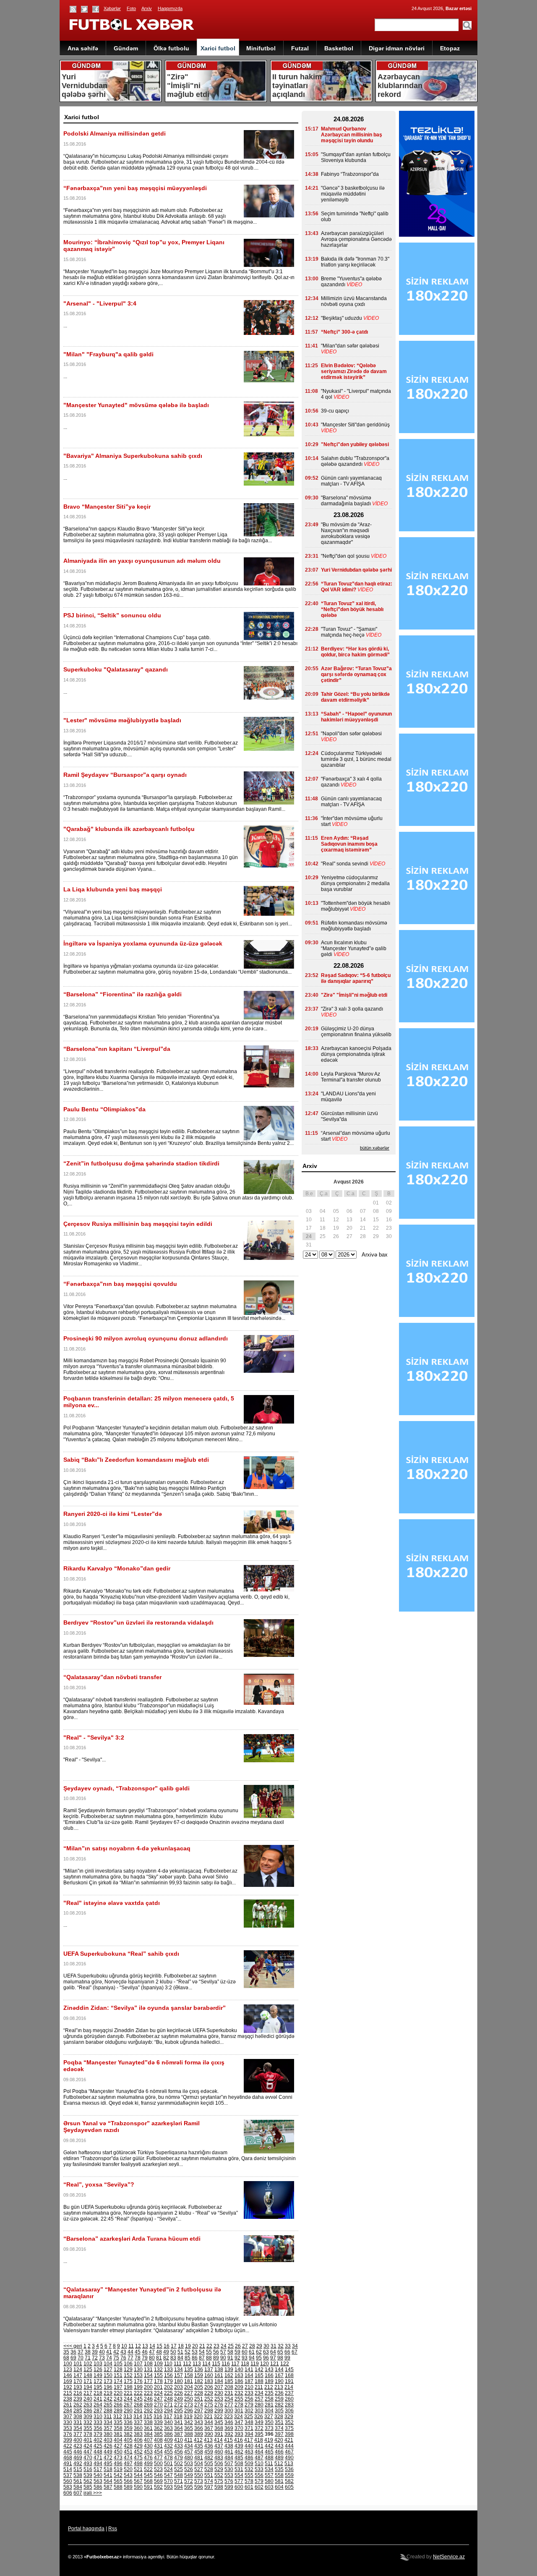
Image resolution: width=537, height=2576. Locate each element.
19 (188, 2346)
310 (98, 2417)
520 (128, 2469)
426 (108, 2446)
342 (189, 2422)
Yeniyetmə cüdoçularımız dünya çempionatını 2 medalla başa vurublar (355, 883)
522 (148, 2469)
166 (269, 2375)
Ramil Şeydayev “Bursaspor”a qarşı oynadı (125, 775)
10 (124, 2346)
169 (68, 2381)
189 (269, 2381)
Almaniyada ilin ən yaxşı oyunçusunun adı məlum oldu (142, 561)
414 (218, 2440)
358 (118, 2428)
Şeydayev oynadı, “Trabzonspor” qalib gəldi (126, 1788)
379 (98, 2434)
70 (81, 2358)
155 (158, 2375)
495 (108, 2464)
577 (239, 2481)
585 (88, 2487)
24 (224, 2346)
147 (78, 2375)
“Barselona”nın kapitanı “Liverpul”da (117, 1049)
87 (202, 2358)
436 (209, 2446)
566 (128, 2481)
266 (118, 2405)
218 (98, 2393)
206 (209, 2387)
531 (239, 2469)
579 (259, 2481)
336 (128, 2422)
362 (158, 2428)
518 (108, 2469)
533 (259, 2469)
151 (118, 2375)
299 (219, 2411)
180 (179, 2381)
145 (289, 2370)
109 (158, 2364)
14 (152, 2346)
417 (249, 2440)
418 (259, 2440)
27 (245, 2346)
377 (78, 2434)
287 (98, 2411)
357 (108, 2428)
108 (148, 2364)
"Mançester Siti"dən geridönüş (355, 425)
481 (199, 2458)
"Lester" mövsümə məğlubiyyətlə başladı (122, 720)
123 (68, 2370)
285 (78, 2411)
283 (289, 2405)
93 (245, 2358)
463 (249, 2452)
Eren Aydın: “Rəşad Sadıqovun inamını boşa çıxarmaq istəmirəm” (349, 844)
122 (285, 2364)
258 (269, 2399)
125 (88, 2370)
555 (249, 2475)
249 (179, 2399)
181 (189, 2381)
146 (68, 2375)
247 (158, 2399)
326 (259, 2417)
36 (73, 2352)
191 (289, 2381)
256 (249, 2399)
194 (88, 2387)
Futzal (300, 48)
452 (138, 2452)
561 (78, 2481)
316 (158, 2417)
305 (279, 2411)
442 (269, 2446)
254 (229, 2399)
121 (275, 2364)
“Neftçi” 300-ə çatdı (344, 332)
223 (148, 2393)
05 (336, 1211)
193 (78, 2387)
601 (249, 2487)
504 (199, 2464)
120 (265, 2364)
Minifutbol (261, 48)
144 (279, 2370)
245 (138, 2399)
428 (128, 2446)
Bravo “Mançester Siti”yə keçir (107, 507)
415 (228, 2440)
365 (189, 2428)
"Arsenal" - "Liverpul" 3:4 (100, 303)
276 (219, 2405)
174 (118, 2381)
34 (295, 2346)
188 (259, 2381)
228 (199, 2393)
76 (123, 2358)
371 (249, 2428)
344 (209, 2422)
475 (138, 2458)
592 (158, 2487)
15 (159, 2346)
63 (266, 2352)
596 (199, 2487)
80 (152, 2358)
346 (229, 2422)
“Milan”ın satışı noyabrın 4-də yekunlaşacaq (127, 1848)
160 (209, 2375)
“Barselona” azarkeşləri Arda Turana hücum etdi (132, 2239)
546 (158, 2475)
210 (249, 2387)
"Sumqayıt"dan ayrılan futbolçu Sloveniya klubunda (356, 157)
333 (98, 2422)
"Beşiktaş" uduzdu (341, 318)
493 (88, 2464)
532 (249, 2469)
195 (98, 2387)
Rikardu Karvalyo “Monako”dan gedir (117, 1568)
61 (252, 2352)
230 (219, 2393)
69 (73, 2358)
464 (259, 2452)
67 (295, 2352)
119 (255, 2364)
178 (158, 2381)
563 (98, 2481)
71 (88, 2358)
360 (138, 2428)
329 (289, 2417)
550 (199, 2475)
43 (123, 2352)
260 (289, 2399)
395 (259, 2434)
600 (239, 2487)
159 (199, 2375)
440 (249, 2446)
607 (78, 2493)
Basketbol (339, 48)
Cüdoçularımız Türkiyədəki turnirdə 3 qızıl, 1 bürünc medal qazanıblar (356, 759)
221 (128, 2393)
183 (209, 2381)
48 (159, 2352)
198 (128, 2387)
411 (188, 2440)
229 (209, 2393)
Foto (131, 8)
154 (148, 2375)
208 (229, 2387)
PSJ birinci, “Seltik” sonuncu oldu (112, 615)
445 (68, 2452)
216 (78, 2393)
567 (138, 2481)
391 (219, 2434)
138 (219, 2370)
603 (269, 2487)
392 (229, 2434)
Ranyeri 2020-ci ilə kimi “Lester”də (113, 1514)
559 (289, 2475)
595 (189, 2487)
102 (88, 2364)
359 (128, 2428)
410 (179, 2440)
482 (209, 2458)
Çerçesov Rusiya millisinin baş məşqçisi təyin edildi (138, 1224)
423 (78, 2446)
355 (88, 2428)
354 (78, 2428)
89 (216, 2358)
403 (108, 2440)
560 (68, 2481)
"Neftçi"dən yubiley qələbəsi (355, 444)
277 (229, 2405)
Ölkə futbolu (171, 48)
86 (195, 2358)
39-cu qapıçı (335, 411)
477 (158, 2458)
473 (118, 2458)
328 (279, 2417)
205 (199, 2387)
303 (259, 2411)
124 (78, 2370)
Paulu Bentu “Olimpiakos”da (104, 1109)
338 (148, 2422)
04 (323, 1211)
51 (180, 2352)
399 (68, 2440)
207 (219, 2387)
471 (98, 2458)
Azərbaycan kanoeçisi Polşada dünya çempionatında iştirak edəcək (356, 1054)
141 (249, 2370)
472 (108, 2458)
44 (130, 2352)
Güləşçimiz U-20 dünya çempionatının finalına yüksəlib (356, 1032)
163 (239, 2375)
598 (219, 2487)
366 (199, 2428)
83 (173, 2358)
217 (88, 2393)
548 (179, 2475)
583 (68, 2487)
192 (68, 2387)
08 (376, 1211)
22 (209, 2346)
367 (209, 2428)
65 (280, 2352)
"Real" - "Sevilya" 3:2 (94, 1737)
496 (118, 2464)
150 (108, 2375)
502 (179, 2464)
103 (98, 2364)
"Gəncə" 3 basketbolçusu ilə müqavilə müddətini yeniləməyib (353, 194)
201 (158, 2387)
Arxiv (147, 8)
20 (195, 2346)
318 (178, 2417)
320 (198, 2417)
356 (98, 2428)
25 (231, 2346)
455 (168, 2452)
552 (219, 2475)
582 (289, 2481)
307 (68, 2417)
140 (239, 2370)
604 (279, 2487)
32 (281, 2346)
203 (179, 2387)
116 (226, 2364)
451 (128, 2452)
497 (128, 2464)
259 (279, 2399)
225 (168, 2393)
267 (128, 2405)
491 (68, 2464)
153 (138, 2375)
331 (78, 2422)
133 (168, 2370)
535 (279, 2469)
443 (279, 2446)
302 (249, 2411)
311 (108, 2417)
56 (216, 2352)
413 (208, 2440)
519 (118, 2469)
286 (88, 2411)
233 (249, 2393)
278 (239, 2405)
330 (68, 2422)
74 (109, 2358)
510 (259, 2464)
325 (249, 2417)
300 (229, 2411)
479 (179, 2458)
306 (289, 2411)
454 (158, 2452)
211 (259, 2387)
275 (209, 2405)
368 (219, 2428)
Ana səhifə (83, 48)
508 (239, 2464)
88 (209, 2358)
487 (259, 2458)
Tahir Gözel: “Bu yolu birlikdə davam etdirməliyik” (355, 697)
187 (249, 2381)
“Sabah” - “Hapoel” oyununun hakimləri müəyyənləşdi (356, 717)
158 (189, 2375)
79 (145, 2358)
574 (209, 2481)
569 (158, 2481)
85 (188, 2358)
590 (138, 2487)
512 (279, 2464)
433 (179, 2446)
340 (168, 2422)
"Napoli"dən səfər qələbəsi (351, 734)
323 (228, 2417)
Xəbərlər (112, 8)
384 (148, 2434)
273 (189, 2405)
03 (309, 1211)
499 (148, 2464)
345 (219, 2422)
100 (68, 2364)
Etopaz (450, 48)
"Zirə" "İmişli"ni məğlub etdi (354, 995)
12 (138, 2346)
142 (259, 2370)
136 (199, 2370)
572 (189, 2481)
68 (66, 2358)
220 (118, 2393)
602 (259, 2487)
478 (168, 2458)
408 (158, 2440)
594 (179, 2487)
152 (128, 2375)
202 (168, 2387)
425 (98, 2446)
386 (168, 2434)
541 (108, 2475)
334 (108, 2422)
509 (249, 2464)
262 (78, 2405)
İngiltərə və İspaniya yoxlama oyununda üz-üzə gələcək (143, 943)
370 (239, 2428)
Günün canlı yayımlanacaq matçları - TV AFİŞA (351, 481)
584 (78, 2487)
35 (66, 2352)
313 (128, 2417)
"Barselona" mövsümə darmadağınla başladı (346, 501)
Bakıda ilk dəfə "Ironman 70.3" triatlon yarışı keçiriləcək (355, 262)
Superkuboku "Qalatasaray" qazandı (116, 669)
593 (168, 2487)
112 (187, 2364)
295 (179, 2411)
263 (88, 2405)
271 (168, 2405)
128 (118, 2370)
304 (269, 2411)
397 (279, 2434)
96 (266, 2358)
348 (249, 2422)
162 (229, 2375)
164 (249, 2375)
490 (289, 2458)
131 (148, 2370)
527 (199, 2469)
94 (252, 2358)
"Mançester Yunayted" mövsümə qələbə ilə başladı (136, 405)
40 (102, 2352)
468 (68, 2458)
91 (230, 2358)
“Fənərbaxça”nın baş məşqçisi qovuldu (120, 1284)
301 (239, 2411)
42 (116, 2352)
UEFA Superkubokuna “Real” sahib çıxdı (121, 1954)
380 (108, 2434)
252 (209, 2399)
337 (138, 2422)
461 (229, 2452)
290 (128, 2411)
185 (229, 2381)
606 (68, 2493)
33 (288, 2346)
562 (88, 2481)
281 (269, 2405)
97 (273, 2358)
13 (145, 2346)
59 (237, 2352)
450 (118, 2452)
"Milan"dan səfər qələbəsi (350, 346)
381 (118, 2434)
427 (118, 2446)
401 (88, 2440)
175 (128, 2381)
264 (98, 2405)
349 (259, 2422)
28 (252, 2346)
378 (88, 2434)
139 (229, 2370)
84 (180, 2358)
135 (189, 2370)
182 (199, 2381)
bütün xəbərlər (375, 1148)
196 (108, 2387)
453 (148, 2452)
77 (130, 2358)
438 (229, 2446)
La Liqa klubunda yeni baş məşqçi (113, 889)
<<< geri (73, 2346)
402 (98, 2440)
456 (179, 2452)
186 (239, 2381)
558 (279, 2475)
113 (197, 2364)
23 (216, 2346)
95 (259, 2358)
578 (249, 2481)
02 (389, 1203)
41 (109, 2352)
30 (266, 2346)
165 (259, 2375)
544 (138, 2475)
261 (68, 2405)
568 (148, 2481)
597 (209, 2487)
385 (158, 2434)
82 (166, 2358)
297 (199, 2411)
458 (199, 2452)
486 (249, 2458)
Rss (113, 2529)
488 (269, 2458)
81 (159, 2358)
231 (229, 2393)
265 (108, 2405)
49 (166, 2352)
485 (239, 2458)
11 (131, 2346)
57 (223, 2352)
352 (289, 2422)
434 (189, 2446)
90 (223, 2358)
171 (88, 2381)
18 (181, 2346)
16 (167, 2346)
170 (78, 2381)
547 (168, 2475)
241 (98, 2399)
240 (88, 2399)
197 (118, 2387)
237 (289, 2393)
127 (108, 2370)
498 (138, 2464)
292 (148, 2411)
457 (189, 2452)
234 (259, 2393)
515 (78, 2469)
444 (289, 2446)
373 (269, 2428)
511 (269, 2464)
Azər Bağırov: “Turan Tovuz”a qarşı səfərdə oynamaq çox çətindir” (356, 674)
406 (138, 2440)
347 (239, 2422)
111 (178, 2364)
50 (173, 2352)
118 (245, 2364)
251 (199, 2399)
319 (188, 2417)
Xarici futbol (218, 48)
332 (88, 2422)
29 (259, 2346)
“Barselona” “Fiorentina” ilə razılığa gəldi (123, 994)
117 (235, 2364)
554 (239, 2475)
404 (118, 2440)
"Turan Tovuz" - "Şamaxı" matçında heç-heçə (349, 632)
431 (158, 2446)
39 (95, 2352)
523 (158, 2469)
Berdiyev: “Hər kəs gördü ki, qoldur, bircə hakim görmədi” (355, 652)
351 (279, 2422)
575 (219, 2481)
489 (279, 2458)
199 (138, 2387)
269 (148, 2405)
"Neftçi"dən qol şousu (345, 556)
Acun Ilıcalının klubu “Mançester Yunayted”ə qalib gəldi (354, 948)
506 (219, 2464)
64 (273, 2352)
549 (189, 2475)
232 (239, 2393)
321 (208, 2417)
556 (259, 2475)
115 (216, 2364)
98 (280, 2358)
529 (219, 2469)
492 (78, 2464)
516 (88, 2469)
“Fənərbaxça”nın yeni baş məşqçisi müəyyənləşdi (135, 188)
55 (209, 2352)
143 (269, 2370)
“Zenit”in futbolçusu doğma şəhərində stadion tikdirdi (141, 1163)
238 (68, 2399)
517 (98, 2469)
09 (389, 1211)
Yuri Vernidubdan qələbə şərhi (356, 570)
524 (168, 2469)
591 (148, 2487)
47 (152, 2352)
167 (279, 2375)
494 (98, 2464)
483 (219, 2458)
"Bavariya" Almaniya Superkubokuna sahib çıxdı (133, 456)
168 (289, 2375)
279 (249, 2405)
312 (118, 2417)
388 (189, 2434)
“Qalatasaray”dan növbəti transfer (112, 1677)
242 (108, 2399)
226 (179, 2393)
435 (199, 2446)
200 (148, 2387)
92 (237, 2358)
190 (279, 2381)
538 (78, 2475)
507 (229, 2464)
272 (179, 2405)
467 (289, 2452)
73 (102, 2358)
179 (168, 2381)
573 (199, 2481)
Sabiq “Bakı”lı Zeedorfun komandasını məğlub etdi (136, 1460)
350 (269, 2422)
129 (128, 2370)
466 (279, 2452)
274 (199, 2405)
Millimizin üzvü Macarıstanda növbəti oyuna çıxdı (354, 301)
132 (158, 2370)
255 (239, 2399)
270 (158, 2405)
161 (219, 2375)
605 (289, 2487)
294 (168, 2411)
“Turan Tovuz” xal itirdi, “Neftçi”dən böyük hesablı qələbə (352, 609)
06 (349, 1211)
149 (98, 2375)
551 (209, 2475)
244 (128, 2399)
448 (98, 2452)
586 (98, 2487)
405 (128, 2440)
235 (269, 2393)
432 (168, 2446)
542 (118, 2475)
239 (78, 2399)
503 (189, 2464)
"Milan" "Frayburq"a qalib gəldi (108, 354)
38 (88, 2352)
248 (168, 2399)
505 (209, 2464)
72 (95, 2358)
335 (118, 2422)
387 (179, 2434)
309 (88, 2417)
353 (68, 2428)
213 (279, 2387)
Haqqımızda (170, 8)
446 (78, 2452)
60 (245, 2352)
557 (269, 2475)
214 (289, 2387)
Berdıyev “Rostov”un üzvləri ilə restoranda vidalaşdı (138, 1622)
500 (158, 2464)
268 (138, 2405)
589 (128, 2487)
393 (239, 2434)
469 (78, 2458)
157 (179, 2375)
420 (279, 2440)
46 (145, 2352)
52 (188, 2352)
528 (209, 2469)
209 (239, 2387)
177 (148, 2381)
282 (279, 2405)
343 (199, 2422)
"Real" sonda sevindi (345, 864)
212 (269, 2387)
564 (108, 2481)
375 (289, 2428)
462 (239, 2452)
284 (68, 2411)
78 (138, 2358)
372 (259, 2428)
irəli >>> (93, 2493)
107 (138, 2364)
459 (209, 2452)
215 (68, 2393)
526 (189, 2469)
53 (195, 2352)
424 (88, 2446)
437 (219, 2446)
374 (279, 2428)
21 (202, 2346)
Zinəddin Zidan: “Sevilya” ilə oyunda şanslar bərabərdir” (145, 2008)
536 (289, 2469)
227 (189, 2393)
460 (219, 2452)
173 (108, 2381)
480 (189, 2458)
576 (229, 2481)
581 (279, 2481)
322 (218, 2417)
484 (229, 2458)
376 (68, 2434)
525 (179, 2469)
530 (229, 2469)
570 (168, 2481)
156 (168, 2375)
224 (158, 2393)
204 (189, 2387)
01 (376, 1203)
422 (68, 2446)
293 (158, 2411)
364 (179, 2428)
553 (229, 2475)
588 (118, 2487)
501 (168, 2464)
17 (174, 2346)
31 (274, 2346)
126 (98, 2370)
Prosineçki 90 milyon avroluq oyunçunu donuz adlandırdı (146, 1338)
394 (249, 2434)
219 (108, 2393)
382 (128, 2434)
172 (98, 2381)
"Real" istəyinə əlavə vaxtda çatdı (112, 1903)
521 (138, 2469)
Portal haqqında (86, 2529)
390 (209, 2434)
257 (259, 2399)
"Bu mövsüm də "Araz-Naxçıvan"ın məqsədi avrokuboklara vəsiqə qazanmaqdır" (346, 533)
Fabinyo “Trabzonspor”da (350, 174)
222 (138, 2393)
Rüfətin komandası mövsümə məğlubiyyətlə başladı (354, 926)
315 (148, 2417)
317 (168, 2417)
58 (230, 2352)
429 (138, 2446)
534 (269, 2469)
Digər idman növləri (397, 48)
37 (81, 2352)
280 (259, 2405)
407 (148, 2440)
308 (78, 2417)
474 (128, 2458)
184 (219, 2381)
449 (108, 2452)
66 (287, 2352)
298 (209, 2411)
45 (138, 2352)
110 (168, 2364)
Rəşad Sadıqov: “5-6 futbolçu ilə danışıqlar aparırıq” (356, 978)
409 (168, 2440)
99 (287, 2358)
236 (279, 2393)
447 (88, 2452)
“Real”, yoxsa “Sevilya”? (99, 2184)
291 (138, 2411)
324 (239, 2417)
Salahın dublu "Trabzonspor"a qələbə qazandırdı (355, 461)
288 (108, 2411)
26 (238, 2346)
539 (88, 2475)
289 (118, 2411)
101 (78, 2364)
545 (148, 2475)
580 (269, 2481)
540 (98, 2475)
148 (88, 2375)
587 (108, 2487)
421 (289, 2440)
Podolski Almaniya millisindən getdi (115, 133)
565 (118, 2481)
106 (128, 2364)
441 (259, 2446)
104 (108, 2364)
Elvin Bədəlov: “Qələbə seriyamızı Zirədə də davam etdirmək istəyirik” (354, 371)
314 (138, 2417)
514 (68, 2469)
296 (189, 2411)
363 (168, 2428)
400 (78, 2440)
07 (363, 1211)
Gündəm (126, 48)
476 (148, 2458)
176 (138, 2381)
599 (229, 2487)
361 (148, 2428)
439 (239, 2446)
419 (269, 2440)
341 (179, 2422)
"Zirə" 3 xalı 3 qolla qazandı (352, 1009)
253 (219, 2399)
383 (138, 2434)
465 (269, 2452)
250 (189, 2399)
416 (239, 2440)
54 (202, 2352)
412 (198, 2440)
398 (289, 2434)
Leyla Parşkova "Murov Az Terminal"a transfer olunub (351, 1077)
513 (289, 2464)
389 (199, 2434)
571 (179, 2481)
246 (148, 2399)
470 (88, 2458)
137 (209, 2370)
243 (118, 2399)
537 (68, 2475)
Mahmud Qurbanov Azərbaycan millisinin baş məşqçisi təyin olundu (352, 135)
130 (138, 2370)
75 (116, 2358)
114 (206, 2364)
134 (179, 2370)
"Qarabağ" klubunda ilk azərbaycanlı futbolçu (129, 829)
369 (229, 2428)
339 (158, 2422)
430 (148, 2446)
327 (269, 2417)
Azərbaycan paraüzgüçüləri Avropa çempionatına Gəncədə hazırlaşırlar (356, 239)
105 (118, 2364)
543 (128, 2475)
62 (259, 2352)
